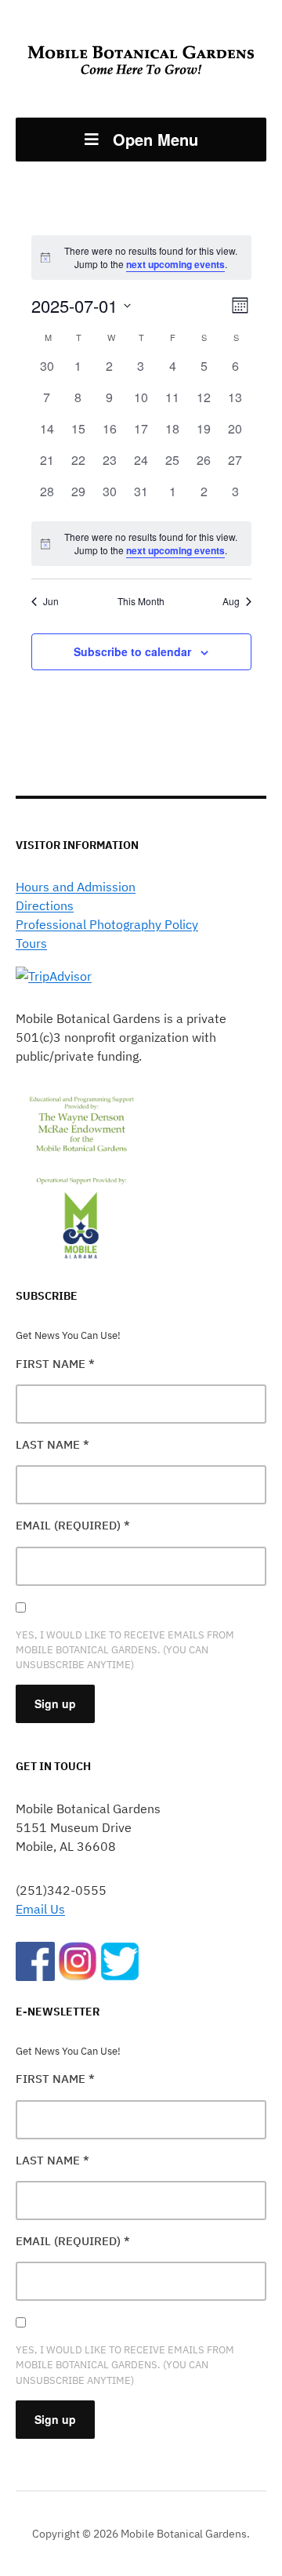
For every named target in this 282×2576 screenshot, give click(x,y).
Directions (45, 905)
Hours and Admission (76, 887)
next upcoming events (175, 264)
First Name (55, 1364)
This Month (141, 601)
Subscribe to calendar (132, 651)
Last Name (52, 1444)
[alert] (141, 544)
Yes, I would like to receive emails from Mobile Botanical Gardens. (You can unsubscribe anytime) (125, 1650)
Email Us (40, 1909)
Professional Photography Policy (107, 924)
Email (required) (73, 1525)
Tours (31, 943)
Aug (231, 601)
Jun (51, 601)
